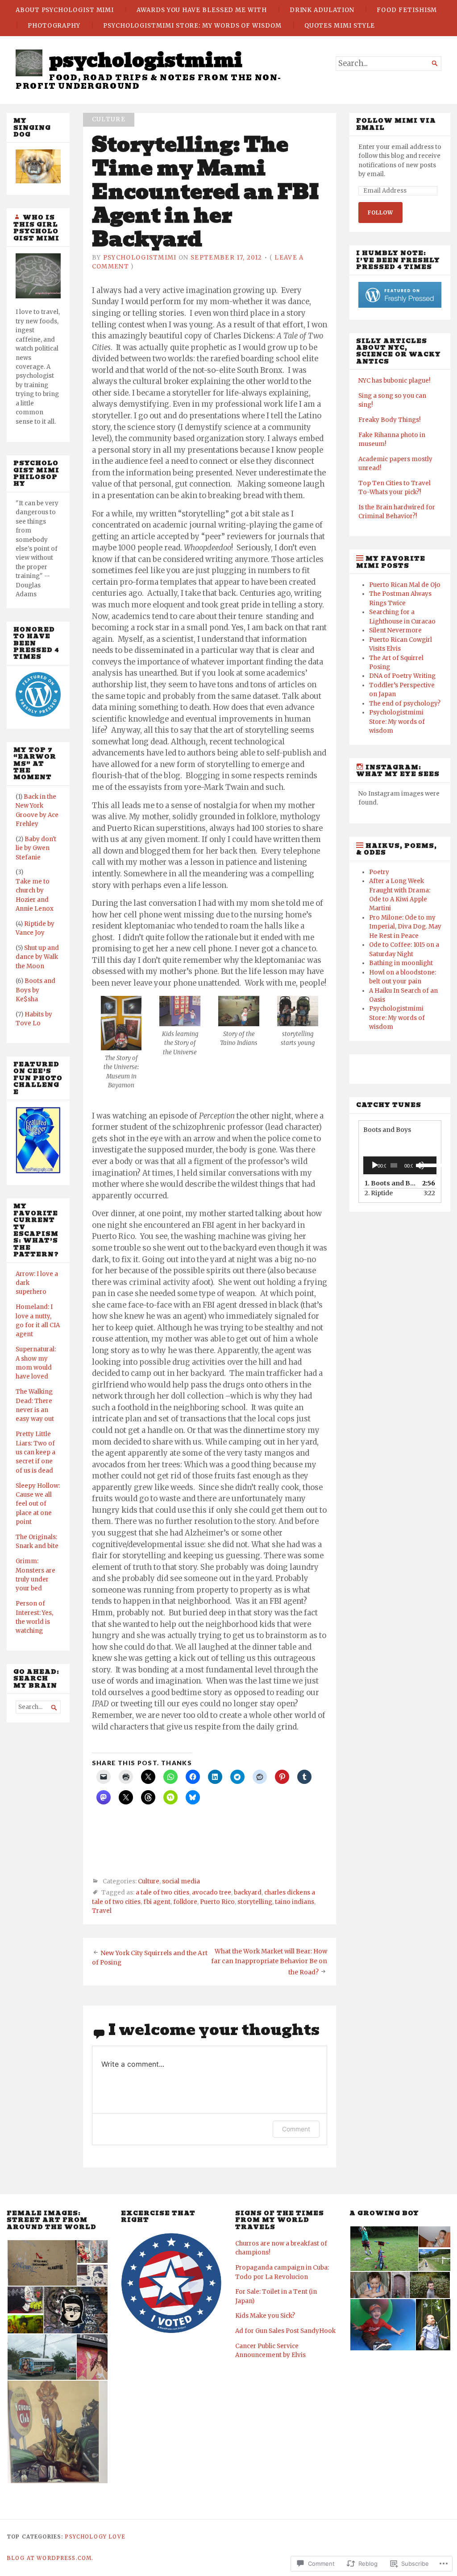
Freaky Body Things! (389, 420)
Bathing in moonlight (401, 963)
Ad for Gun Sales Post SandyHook (285, 2331)
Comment (296, 2129)
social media (181, 1881)
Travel (102, 1911)
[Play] (375, 1165)
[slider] (426, 1164)
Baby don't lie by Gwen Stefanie (36, 848)
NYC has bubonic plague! (394, 381)
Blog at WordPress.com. (50, 2558)
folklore (185, 1902)
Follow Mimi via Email (396, 124)
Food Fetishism (407, 10)
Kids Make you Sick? (265, 2316)
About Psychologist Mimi (65, 10)
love (117, 2537)
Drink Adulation (322, 10)
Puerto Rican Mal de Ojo (405, 585)
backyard (248, 1893)
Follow (380, 213)
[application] (400, 1165)
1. (391, 1183)
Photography (54, 26)
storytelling (255, 1902)
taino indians (295, 1902)
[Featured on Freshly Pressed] (38, 715)
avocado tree (212, 1893)
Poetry (379, 872)
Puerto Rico (217, 1902)
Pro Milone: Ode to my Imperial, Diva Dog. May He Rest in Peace (405, 927)
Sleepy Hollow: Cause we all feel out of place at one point (38, 1504)
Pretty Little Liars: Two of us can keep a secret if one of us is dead (35, 1452)
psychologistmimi (146, 60)
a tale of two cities (162, 1893)
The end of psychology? (405, 704)
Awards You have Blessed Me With (202, 10)
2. (379, 1193)
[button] (121, 1043)
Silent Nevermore (395, 630)
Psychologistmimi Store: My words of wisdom (192, 26)
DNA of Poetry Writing (402, 676)
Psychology (86, 2537)
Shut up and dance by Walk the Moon (37, 957)
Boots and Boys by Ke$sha (35, 990)
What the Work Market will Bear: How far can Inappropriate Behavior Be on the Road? (269, 1962)
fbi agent (157, 1902)
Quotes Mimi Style (340, 26)
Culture (109, 119)
